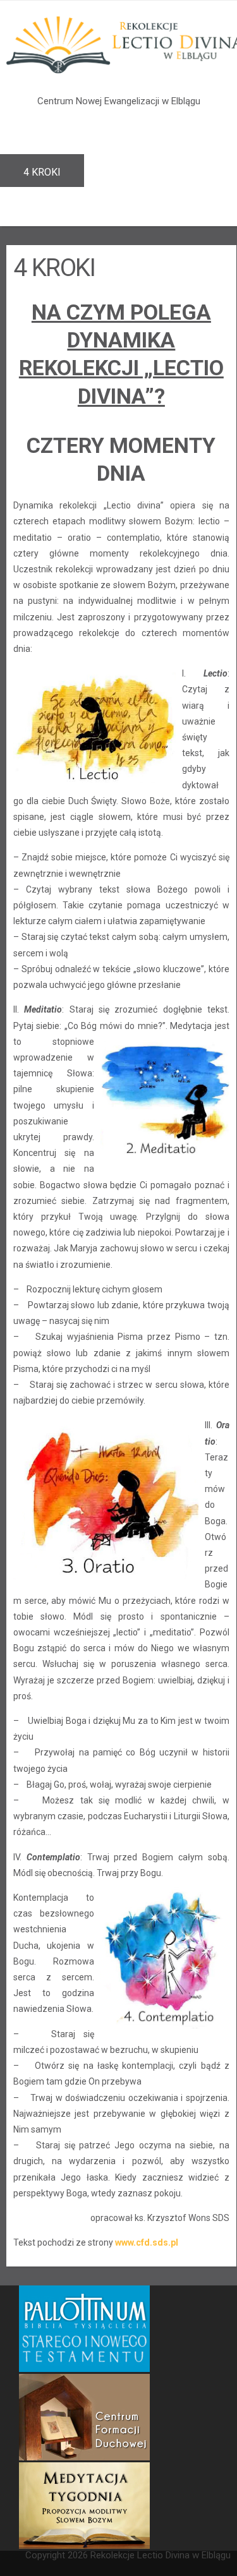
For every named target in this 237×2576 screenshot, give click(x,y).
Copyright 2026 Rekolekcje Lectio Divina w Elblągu (128, 2555)
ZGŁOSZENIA (137, 172)
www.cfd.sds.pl (147, 2242)
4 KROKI (42, 172)
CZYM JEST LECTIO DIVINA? (88, 139)
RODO (37, 205)
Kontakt (119, 205)
